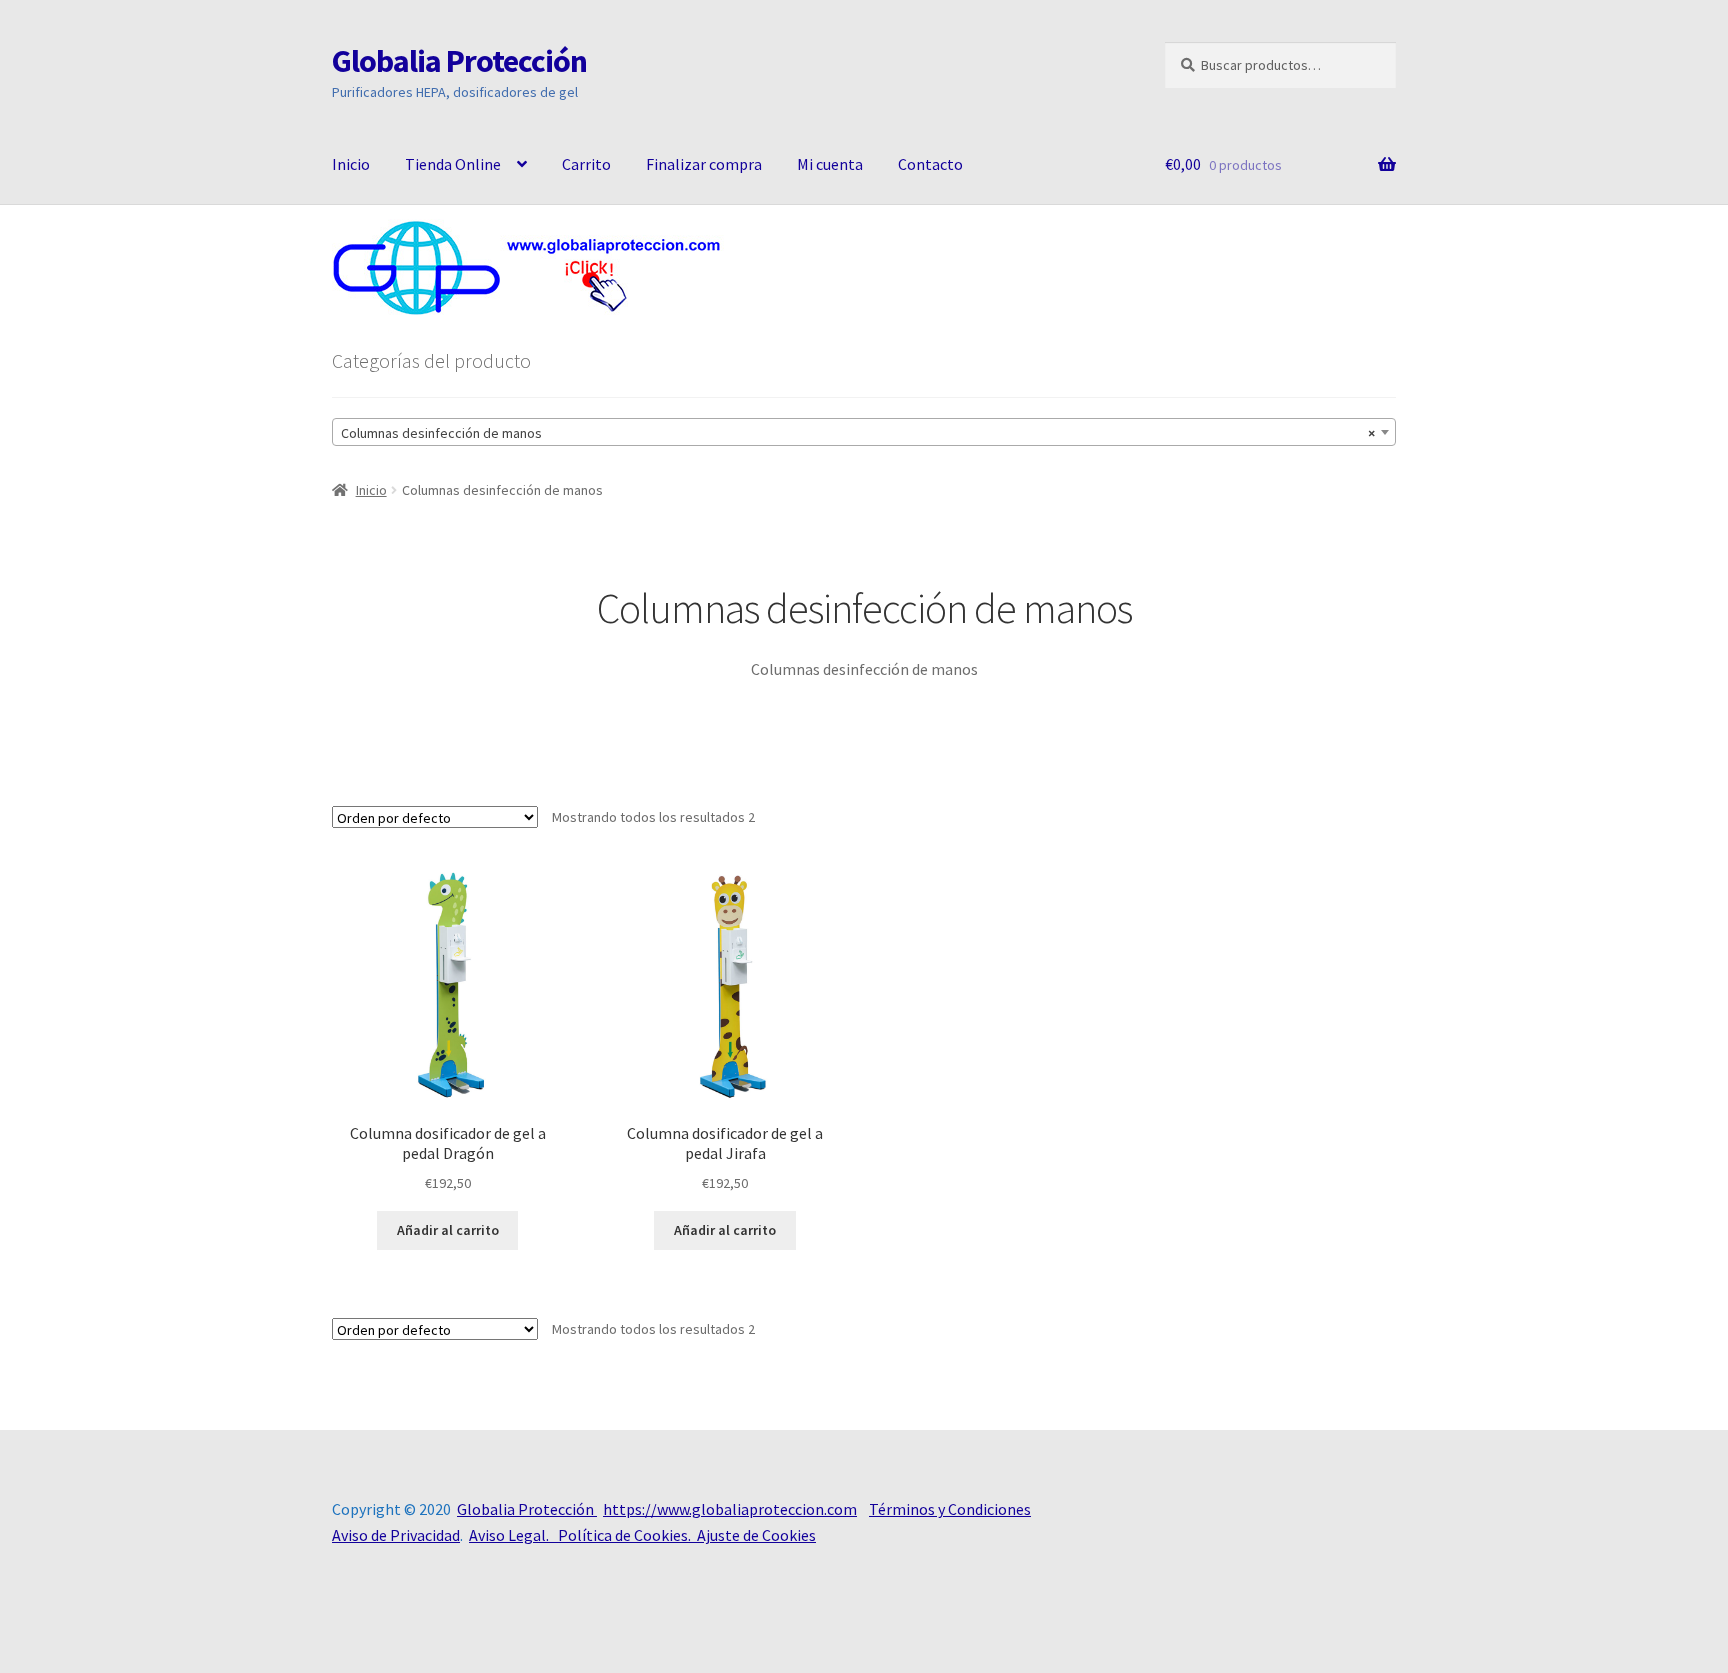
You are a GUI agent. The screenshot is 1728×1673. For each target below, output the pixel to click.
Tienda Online (453, 164)
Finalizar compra (704, 164)
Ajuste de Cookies (756, 1535)
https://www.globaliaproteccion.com (730, 1509)
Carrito (586, 164)
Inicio (351, 164)
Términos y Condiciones (950, 1509)
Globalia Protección (459, 61)
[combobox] (864, 432)
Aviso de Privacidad (396, 1535)
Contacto (930, 164)
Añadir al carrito (448, 1230)
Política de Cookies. (627, 1535)
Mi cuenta (830, 164)
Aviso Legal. (513, 1535)
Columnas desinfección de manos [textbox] (858, 433)
